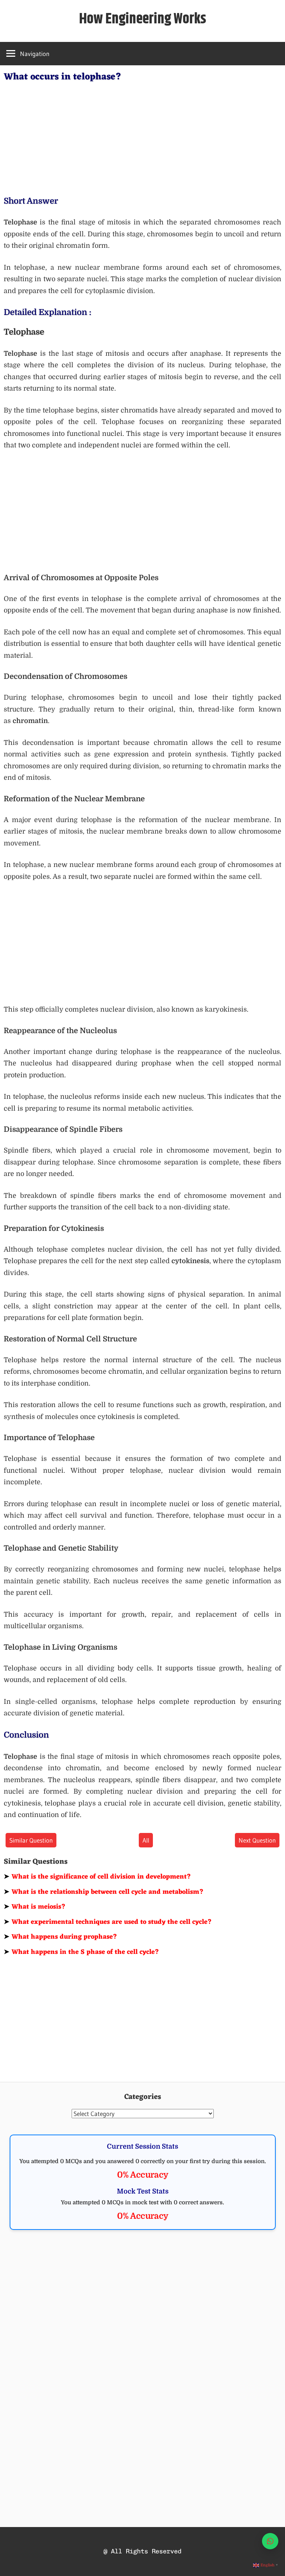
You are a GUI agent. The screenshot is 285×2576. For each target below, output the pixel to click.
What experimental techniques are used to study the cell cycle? (108, 1922)
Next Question (257, 1840)
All (146, 1840)
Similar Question (31, 1840)
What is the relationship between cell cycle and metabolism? (104, 1892)
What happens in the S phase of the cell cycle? (81, 1952)
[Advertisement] (142, 137)
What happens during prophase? (60, 1937)
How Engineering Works (143, 19)
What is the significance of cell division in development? (97, 1877)
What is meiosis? (35, 1907)
